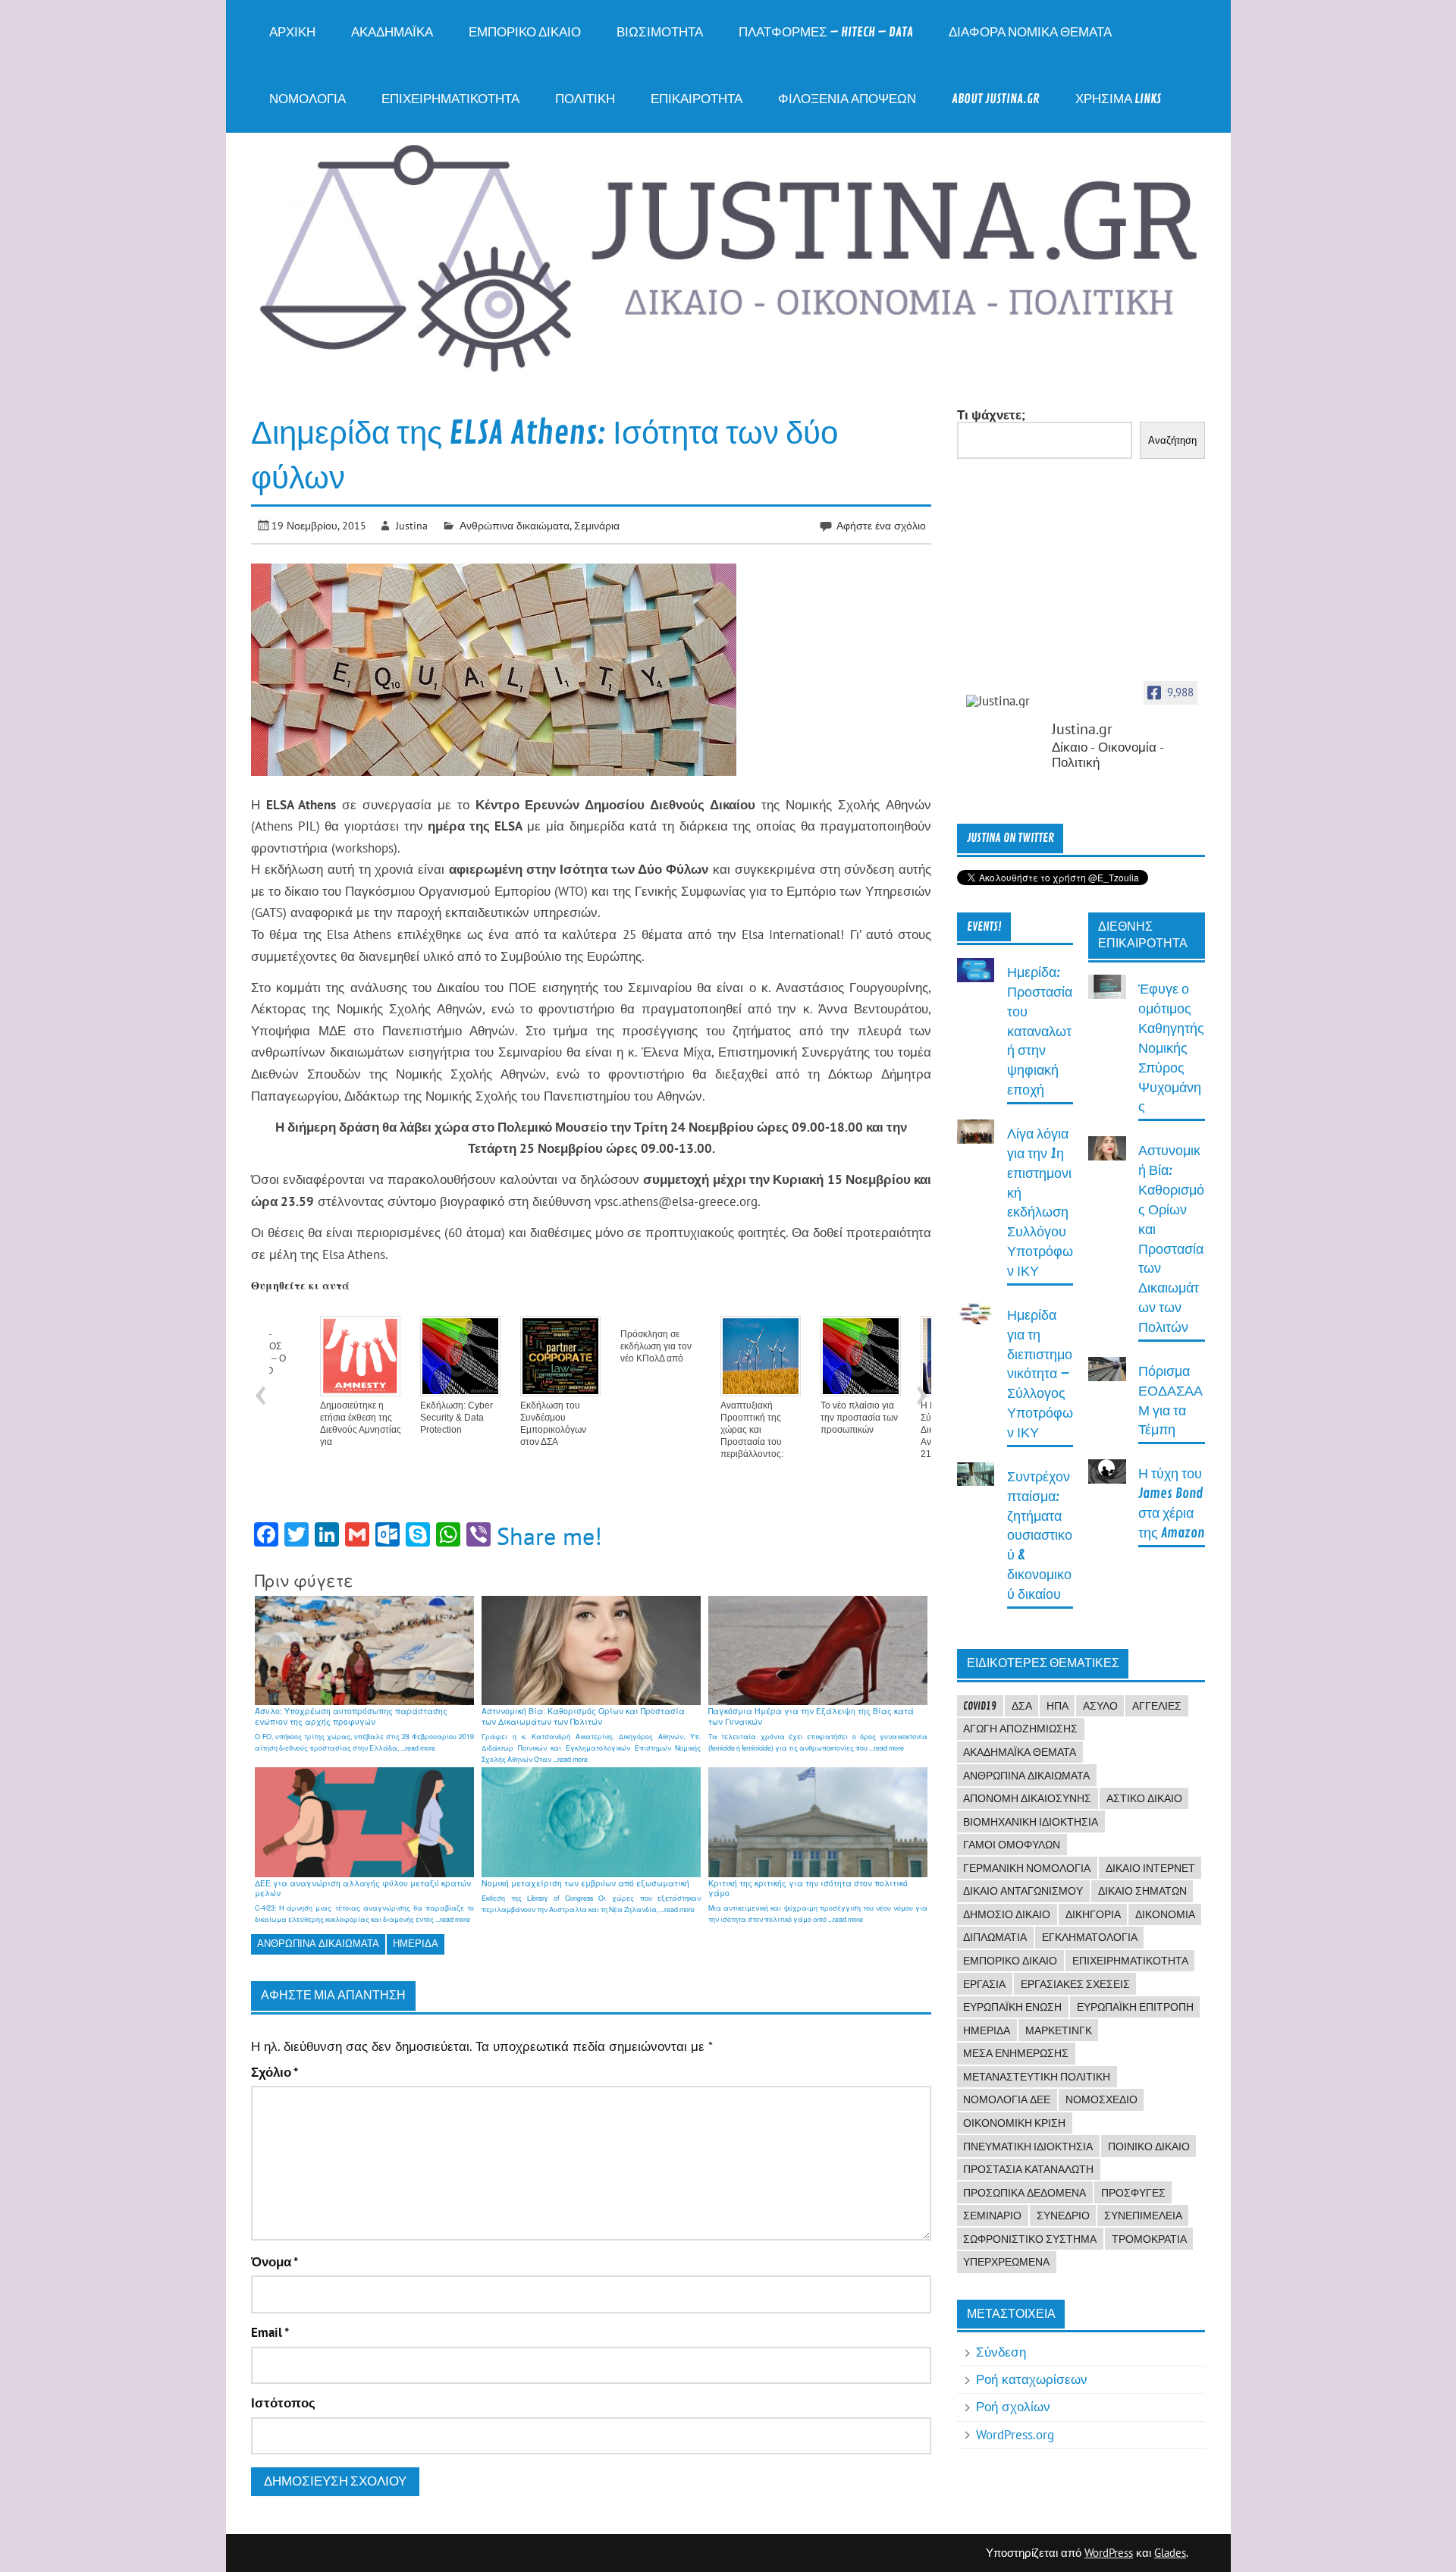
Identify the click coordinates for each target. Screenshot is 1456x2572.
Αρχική (292, 32)
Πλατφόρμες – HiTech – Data (826, 32)
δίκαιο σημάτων (1142, 1891)
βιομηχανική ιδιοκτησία (1031, 1822)
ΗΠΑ (1057, 1706)
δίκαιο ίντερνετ (1150, 1868)
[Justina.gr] (1004, 701)
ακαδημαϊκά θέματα (1020, 1752)
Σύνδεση (1001, 2352)
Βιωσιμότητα (660, 32)
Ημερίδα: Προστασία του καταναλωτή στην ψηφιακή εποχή (1040, 1032)
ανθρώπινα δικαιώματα (318, 1944)
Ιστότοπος (283, 2403)
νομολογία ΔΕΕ (1007, 2099)
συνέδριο (1063, 2216)
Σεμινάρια (597, 525)
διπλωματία (995, 1937)
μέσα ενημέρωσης (1016, 2053)
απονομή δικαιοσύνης (1027, 1798)
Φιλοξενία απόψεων (847, 99)
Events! (984, 927)
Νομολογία (308, 99)
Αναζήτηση (1172, 440)
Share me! (549, 1536)
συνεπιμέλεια (1143, 2216)
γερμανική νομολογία (1027, 1868)
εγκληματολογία (1090, 1937)
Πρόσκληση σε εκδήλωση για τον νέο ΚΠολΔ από (613, 1346)
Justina (412, 525)
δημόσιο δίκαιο (1007, 1914)
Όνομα (275, 2262)
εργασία (984, 1984)
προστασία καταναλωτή (1028, 2169)
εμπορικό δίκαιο (1010, 1961)
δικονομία (1165, 1914)
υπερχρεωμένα (1006, 2262)
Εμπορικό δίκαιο (525, 32)
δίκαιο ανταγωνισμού (1023, 1891)
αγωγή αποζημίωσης (1020, 1729)
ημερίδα (416, 1944)
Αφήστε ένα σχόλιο (881, 525)
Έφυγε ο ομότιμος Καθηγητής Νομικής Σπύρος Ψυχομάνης (1171, 1048)
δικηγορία (1093, 1914)
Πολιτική (585, 99)
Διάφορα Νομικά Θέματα (1030, 32)
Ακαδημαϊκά (392, 32)
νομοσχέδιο (1101, 2099)
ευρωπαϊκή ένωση (1012, 2007)
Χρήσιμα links (1118, 99)
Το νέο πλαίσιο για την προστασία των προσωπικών (817, 1418)
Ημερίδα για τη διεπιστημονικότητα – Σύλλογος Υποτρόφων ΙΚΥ (1040, 1374)
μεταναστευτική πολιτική (1037, 2077)
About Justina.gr (996, 99)
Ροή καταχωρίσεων (1032, 2379)
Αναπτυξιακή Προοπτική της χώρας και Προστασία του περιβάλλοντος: (709, 1430)
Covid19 (980, 1706)
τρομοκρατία (1149, 2239)
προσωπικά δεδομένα (1025, 2193)
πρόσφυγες (1133, 2193)
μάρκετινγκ (1059, 2030)
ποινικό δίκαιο (1149, 2146)
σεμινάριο (992, 2216)
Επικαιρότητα (697, 99)
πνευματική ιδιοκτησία (1028, 2146)
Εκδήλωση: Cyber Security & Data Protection (414, 1418)
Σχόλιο (275, 2073)
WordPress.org (1015, 2435)
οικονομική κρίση (1014, 2123)
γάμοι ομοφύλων (1012, 1845)
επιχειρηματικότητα (1130, 1961)
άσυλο (1100, 1706)
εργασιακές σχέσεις (1075, 1984)
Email (270, 2333)
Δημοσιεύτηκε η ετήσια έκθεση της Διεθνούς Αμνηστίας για (318, 1424)
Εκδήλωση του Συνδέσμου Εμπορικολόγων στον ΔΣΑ (511, 1424)
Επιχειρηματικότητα (450, 99)
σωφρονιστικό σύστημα (1030, 2239)
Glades (1170, 2553)
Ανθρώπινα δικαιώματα (515, 525)
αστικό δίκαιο (1144, 1798)
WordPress (1109, 2553)
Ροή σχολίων (1013, 2407)
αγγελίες (1157, 1706)
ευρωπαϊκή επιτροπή (1135, 2007)
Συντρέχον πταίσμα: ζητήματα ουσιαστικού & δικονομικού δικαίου (1040, 1536)
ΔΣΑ (1022, 1706)
